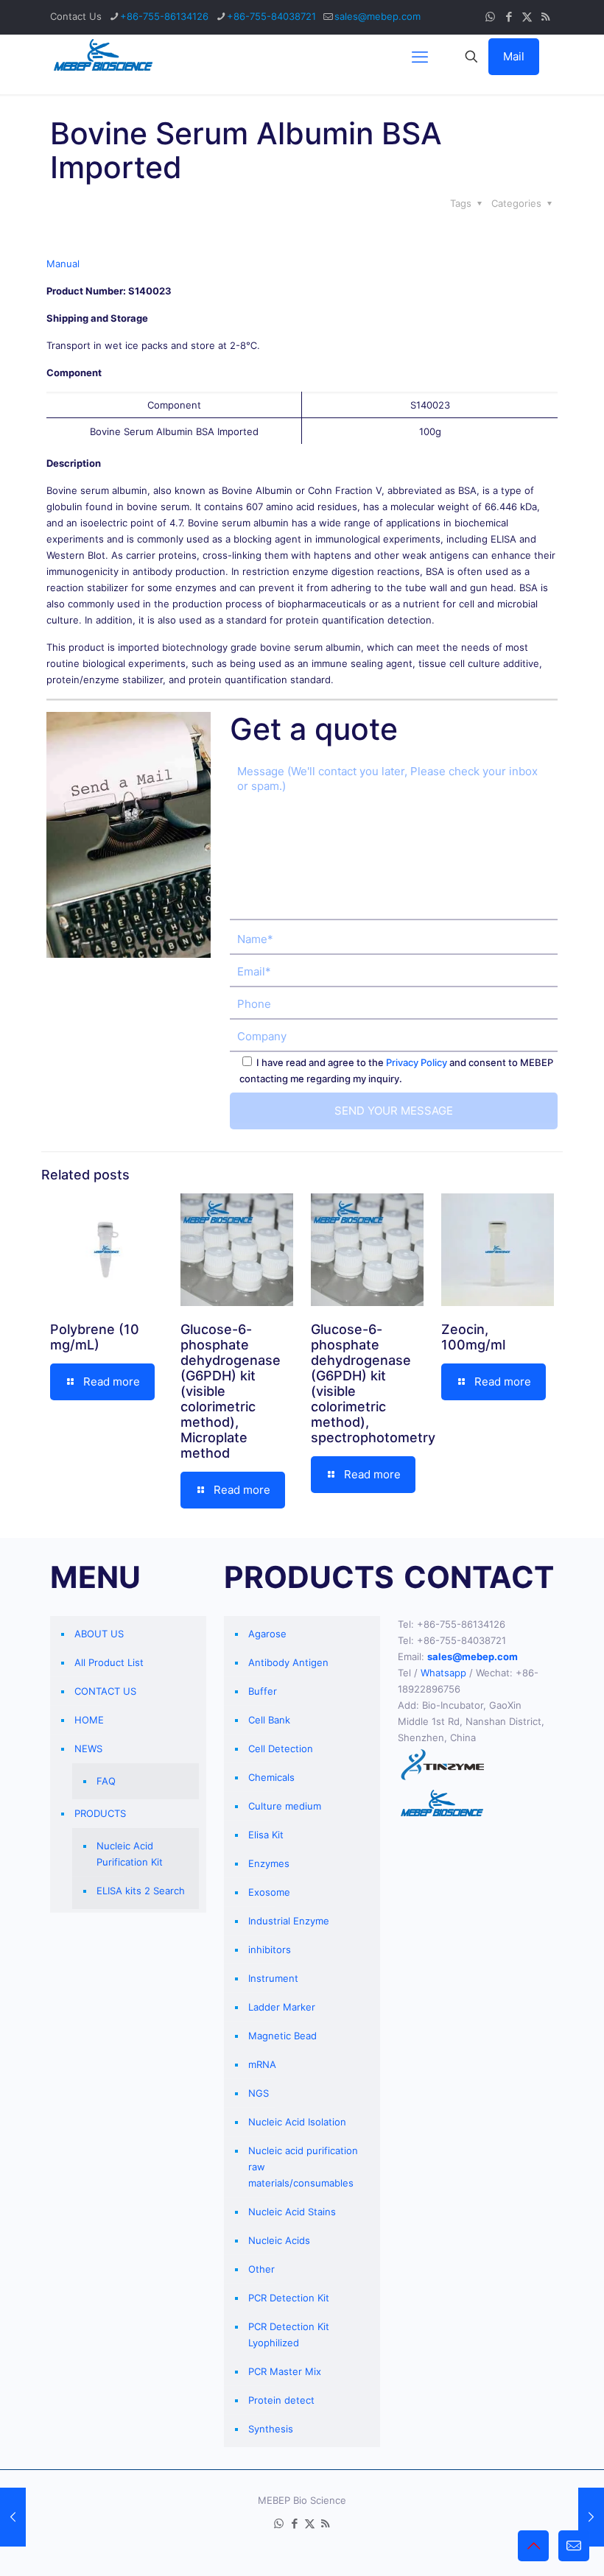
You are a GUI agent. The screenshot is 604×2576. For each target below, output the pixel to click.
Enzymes (269, 1863)
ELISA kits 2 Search (141, 1891)
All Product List (109, 1662)
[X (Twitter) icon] (527, 17)
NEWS (88, 1748)
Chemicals (271, 1777)
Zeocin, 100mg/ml (473, 1337)
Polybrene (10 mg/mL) (95, 1337)
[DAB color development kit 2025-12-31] (13, 2517)
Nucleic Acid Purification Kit (130, 1854)
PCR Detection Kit (289, 2298)
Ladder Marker (282, 2007)
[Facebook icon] (509, 17)
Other (261, 2269)
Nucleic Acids (279, 2240)
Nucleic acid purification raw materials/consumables (303, 2167)
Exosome (269, 1892)
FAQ (106, 1781)
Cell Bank (269, 1720)
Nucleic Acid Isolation (297, 2122)
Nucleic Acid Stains (292, 2212)
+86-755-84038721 (271, 16)
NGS (259, 2093)
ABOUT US (99, 1634)
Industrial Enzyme (289, 1921)
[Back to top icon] (533, 2546)
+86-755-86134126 (164, 16)
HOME (89, 1720)
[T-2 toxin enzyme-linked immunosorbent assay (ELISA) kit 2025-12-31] (591, 2517)
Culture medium (285, 1806)
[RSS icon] (545, 17)
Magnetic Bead (282, 2036)
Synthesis (271, 2429)
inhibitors (270, 1949)
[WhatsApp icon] (490, 17)
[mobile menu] (420, 57)
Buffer (263, 1691)
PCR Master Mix (285, 2371)
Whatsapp (443, 1673)
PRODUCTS (100, 1813)
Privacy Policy (417, 1062)
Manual (63, 264)
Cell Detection (281, 1748)
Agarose (267, 1634)
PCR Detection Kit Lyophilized (289, 2335)
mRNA (262, 2064)
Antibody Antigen (288, 1662)
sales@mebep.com (377, 16)
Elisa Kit (266, 1835)
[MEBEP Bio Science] (103, 57)
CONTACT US (105, 1691)
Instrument (273, 1978)
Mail (514, 56)
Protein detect (281, 2400)
